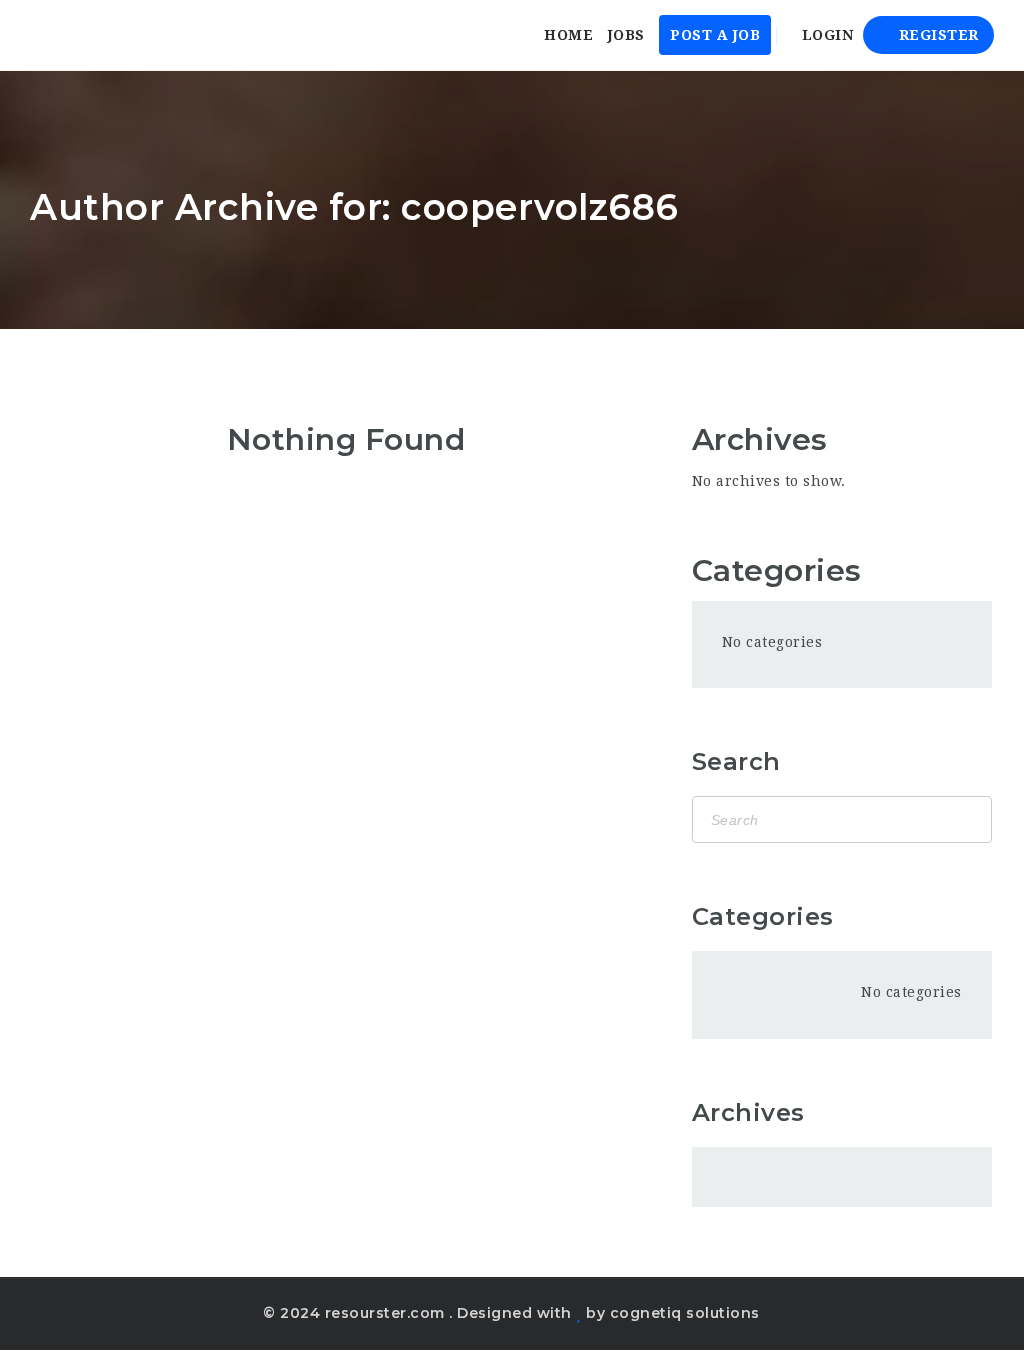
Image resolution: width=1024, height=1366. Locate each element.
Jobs (626, 35)
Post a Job (715, 35)
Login (825, 35)
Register (936, 35)
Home (568, 35)
